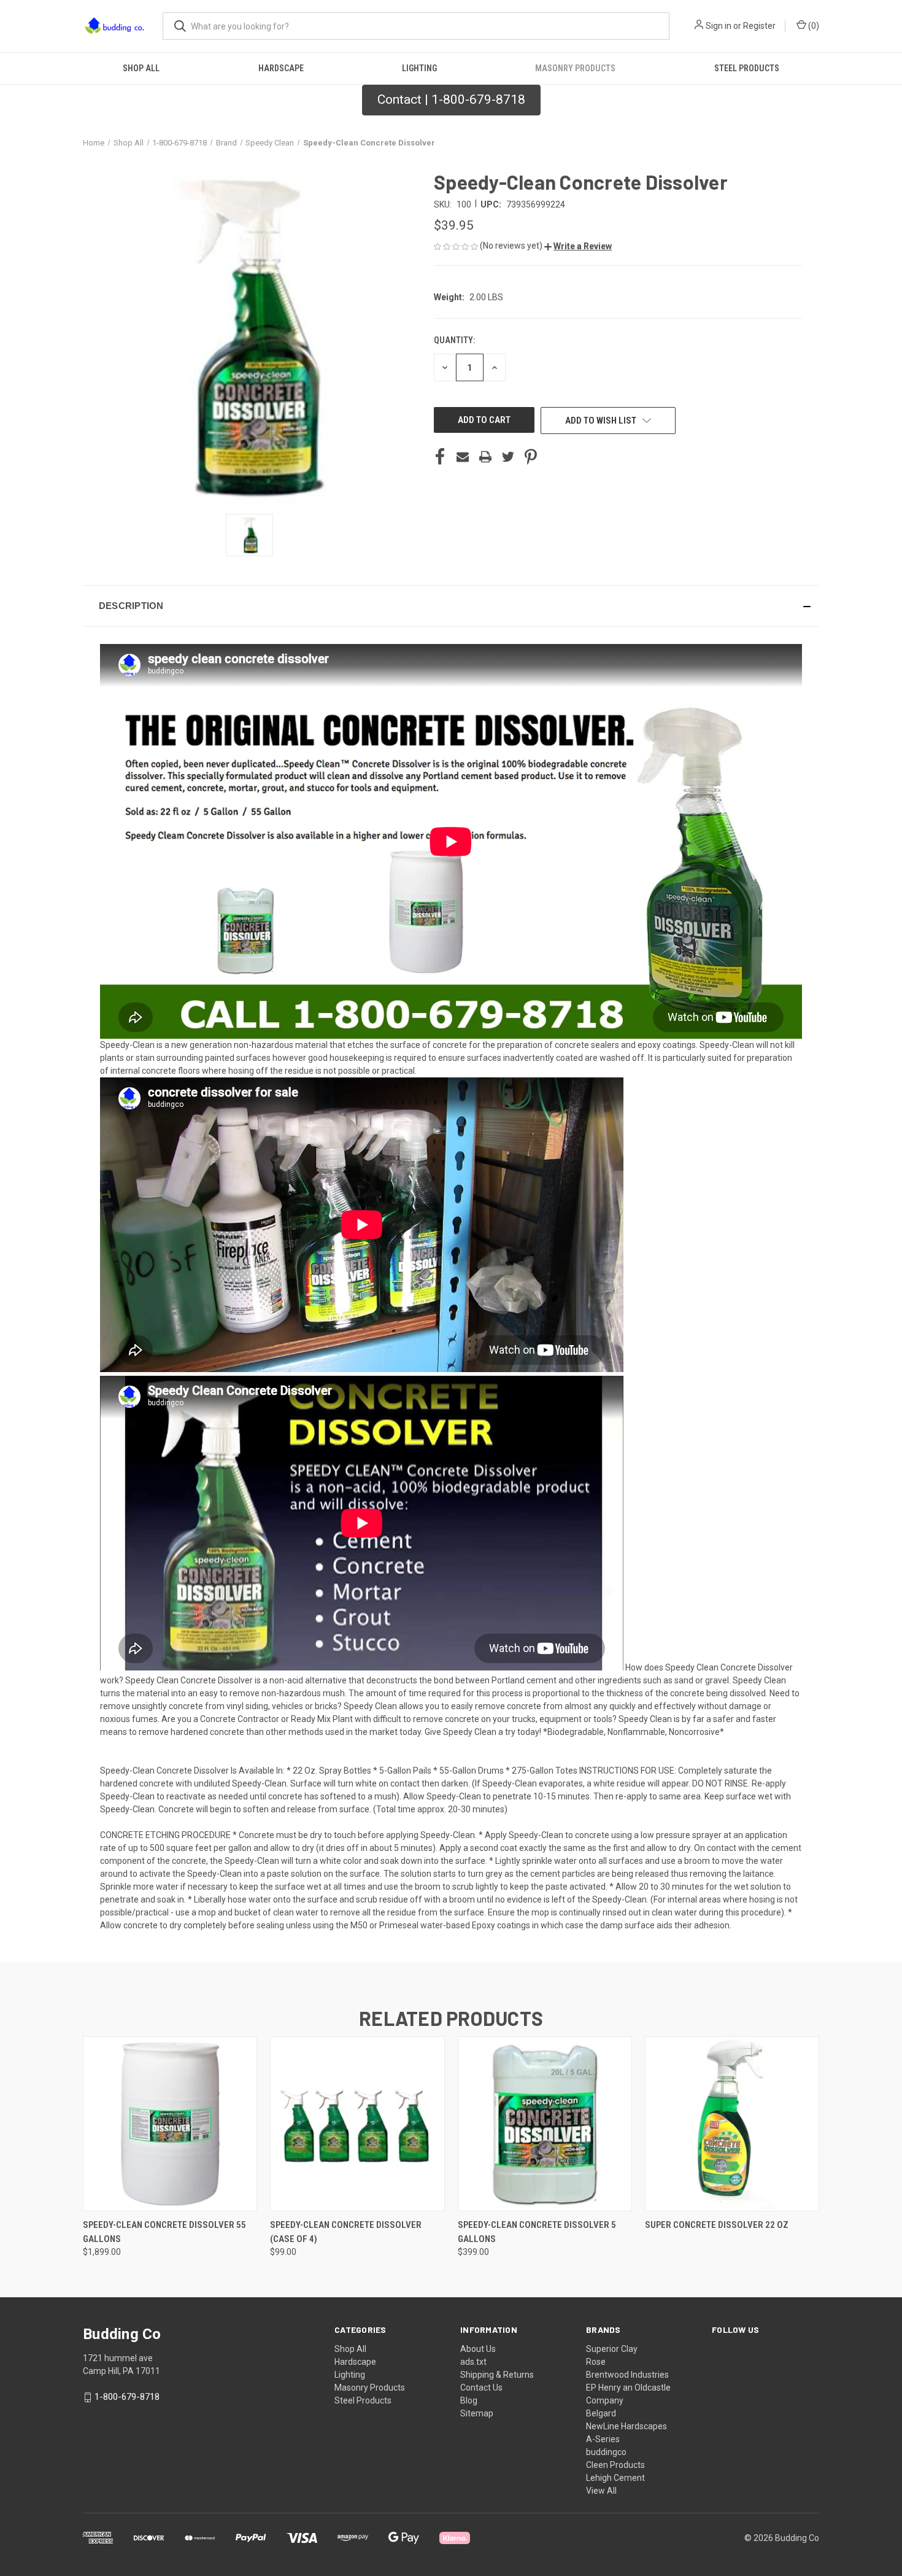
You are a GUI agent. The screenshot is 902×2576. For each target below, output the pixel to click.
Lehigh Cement (615, 2478)
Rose (596, 2362)
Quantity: (454, 340)
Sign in (719, 26)
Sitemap (477, 2413)
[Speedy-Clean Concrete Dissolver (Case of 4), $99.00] (357, 2124)
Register (759, 26)
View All (601, 2491)
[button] (578, 246)
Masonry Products (575, 68)
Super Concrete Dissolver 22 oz (717, 2225)
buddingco (606, 2452)
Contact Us (481, 2388)
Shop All (141, 68)
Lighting (419, 68)
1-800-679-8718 (127, 2397)
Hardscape (281, 68)
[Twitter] (508, 457)
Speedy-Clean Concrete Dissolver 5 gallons (537, 2232)
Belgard (601, 2413)
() (813, 26)
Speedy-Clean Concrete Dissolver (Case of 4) (346, 2232)
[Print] (485, 457)
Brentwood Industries (627, 2375)
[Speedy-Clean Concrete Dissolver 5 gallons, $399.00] (545, 2124)
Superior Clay (612, 2349)
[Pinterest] (531, 457)
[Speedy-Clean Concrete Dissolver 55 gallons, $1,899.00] (170, 2124)
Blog (469, 2400)
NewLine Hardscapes (626, 2426)
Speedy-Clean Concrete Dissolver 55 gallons (164, 2232)
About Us (478, 2349)
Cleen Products (615, 2465)
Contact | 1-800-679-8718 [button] (451, 99)
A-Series (603, 2439)
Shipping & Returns (497, 2375)
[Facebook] (440, 457)
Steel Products (747, 68)
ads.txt (473, 2362)
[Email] (463, 457)
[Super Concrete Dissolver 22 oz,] (732, 2124)
